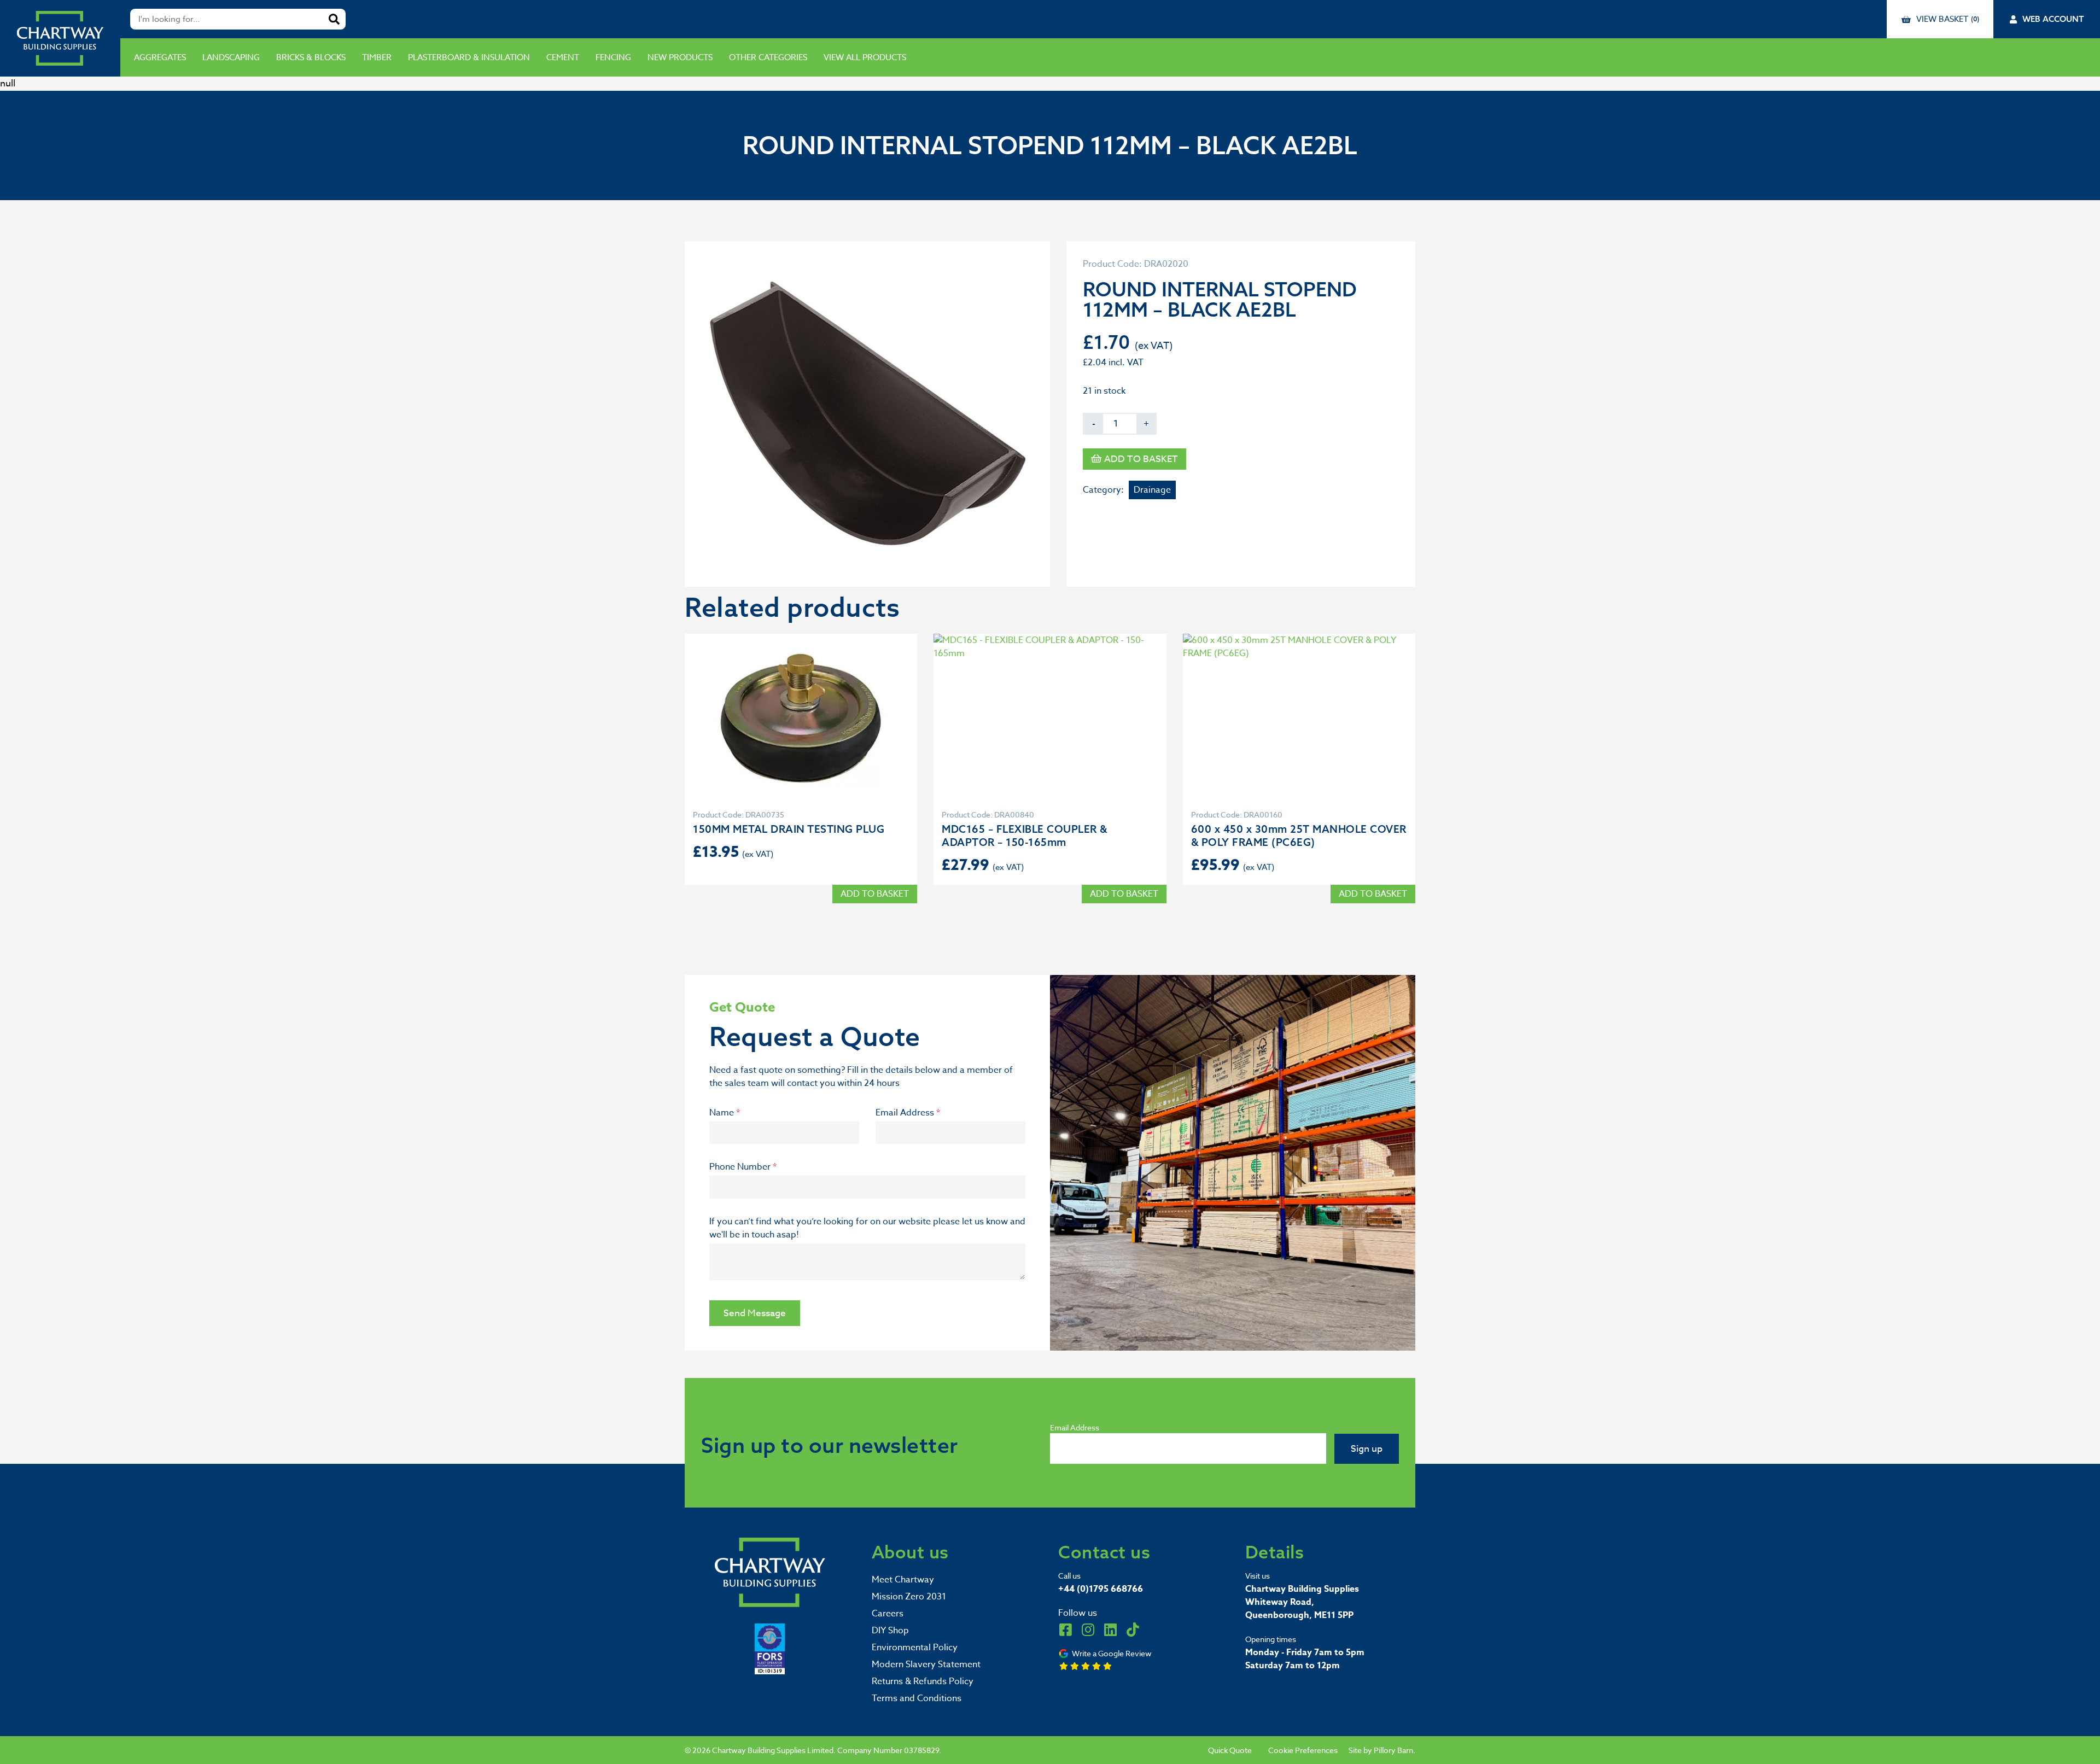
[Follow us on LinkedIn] (1110, 1629)
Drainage (1152, 490)
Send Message (755, 1313)
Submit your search (334, 19)
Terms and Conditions (917, 1698)
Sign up (1367, 1449)
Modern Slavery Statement (926, 1664)
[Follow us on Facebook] (1065, 1629)
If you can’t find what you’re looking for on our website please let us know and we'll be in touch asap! (867, 1228)
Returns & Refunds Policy (923, 1681)
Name (725, 1113)
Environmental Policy (915, 1648)
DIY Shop (890, 1631)
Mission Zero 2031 (909, 1597)
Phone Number (743, 1167)
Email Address (908, 1113)
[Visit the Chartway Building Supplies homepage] (60, 38)
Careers (888, 1614)
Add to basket (1141, 459)
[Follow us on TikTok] (1133, 1629)
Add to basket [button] (875, 894)
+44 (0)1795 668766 (1101, 1589)
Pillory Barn (1393, 1750)
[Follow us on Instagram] (1088, 1629)
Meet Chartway (903, 1580)
